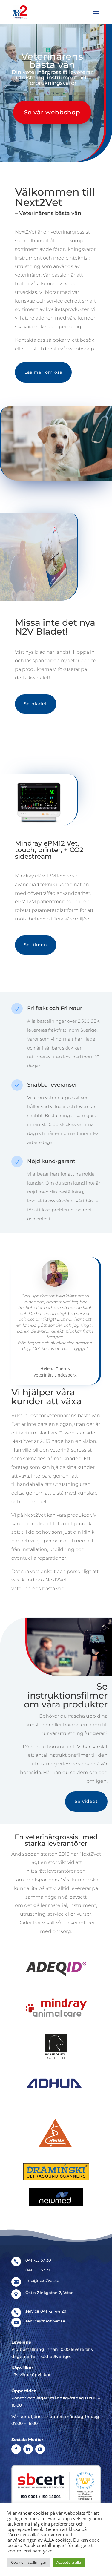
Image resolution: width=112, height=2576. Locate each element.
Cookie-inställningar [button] (29, 2562)
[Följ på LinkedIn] (28, 2449)
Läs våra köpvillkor (31, 2375)
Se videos (86, 1801)
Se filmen (36, 945)
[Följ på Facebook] (16, 2449)
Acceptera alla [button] (69, 2562)
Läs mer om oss (43, 372)
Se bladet (36, 704)
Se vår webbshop (52, 112)
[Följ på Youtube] (40, 2449)
